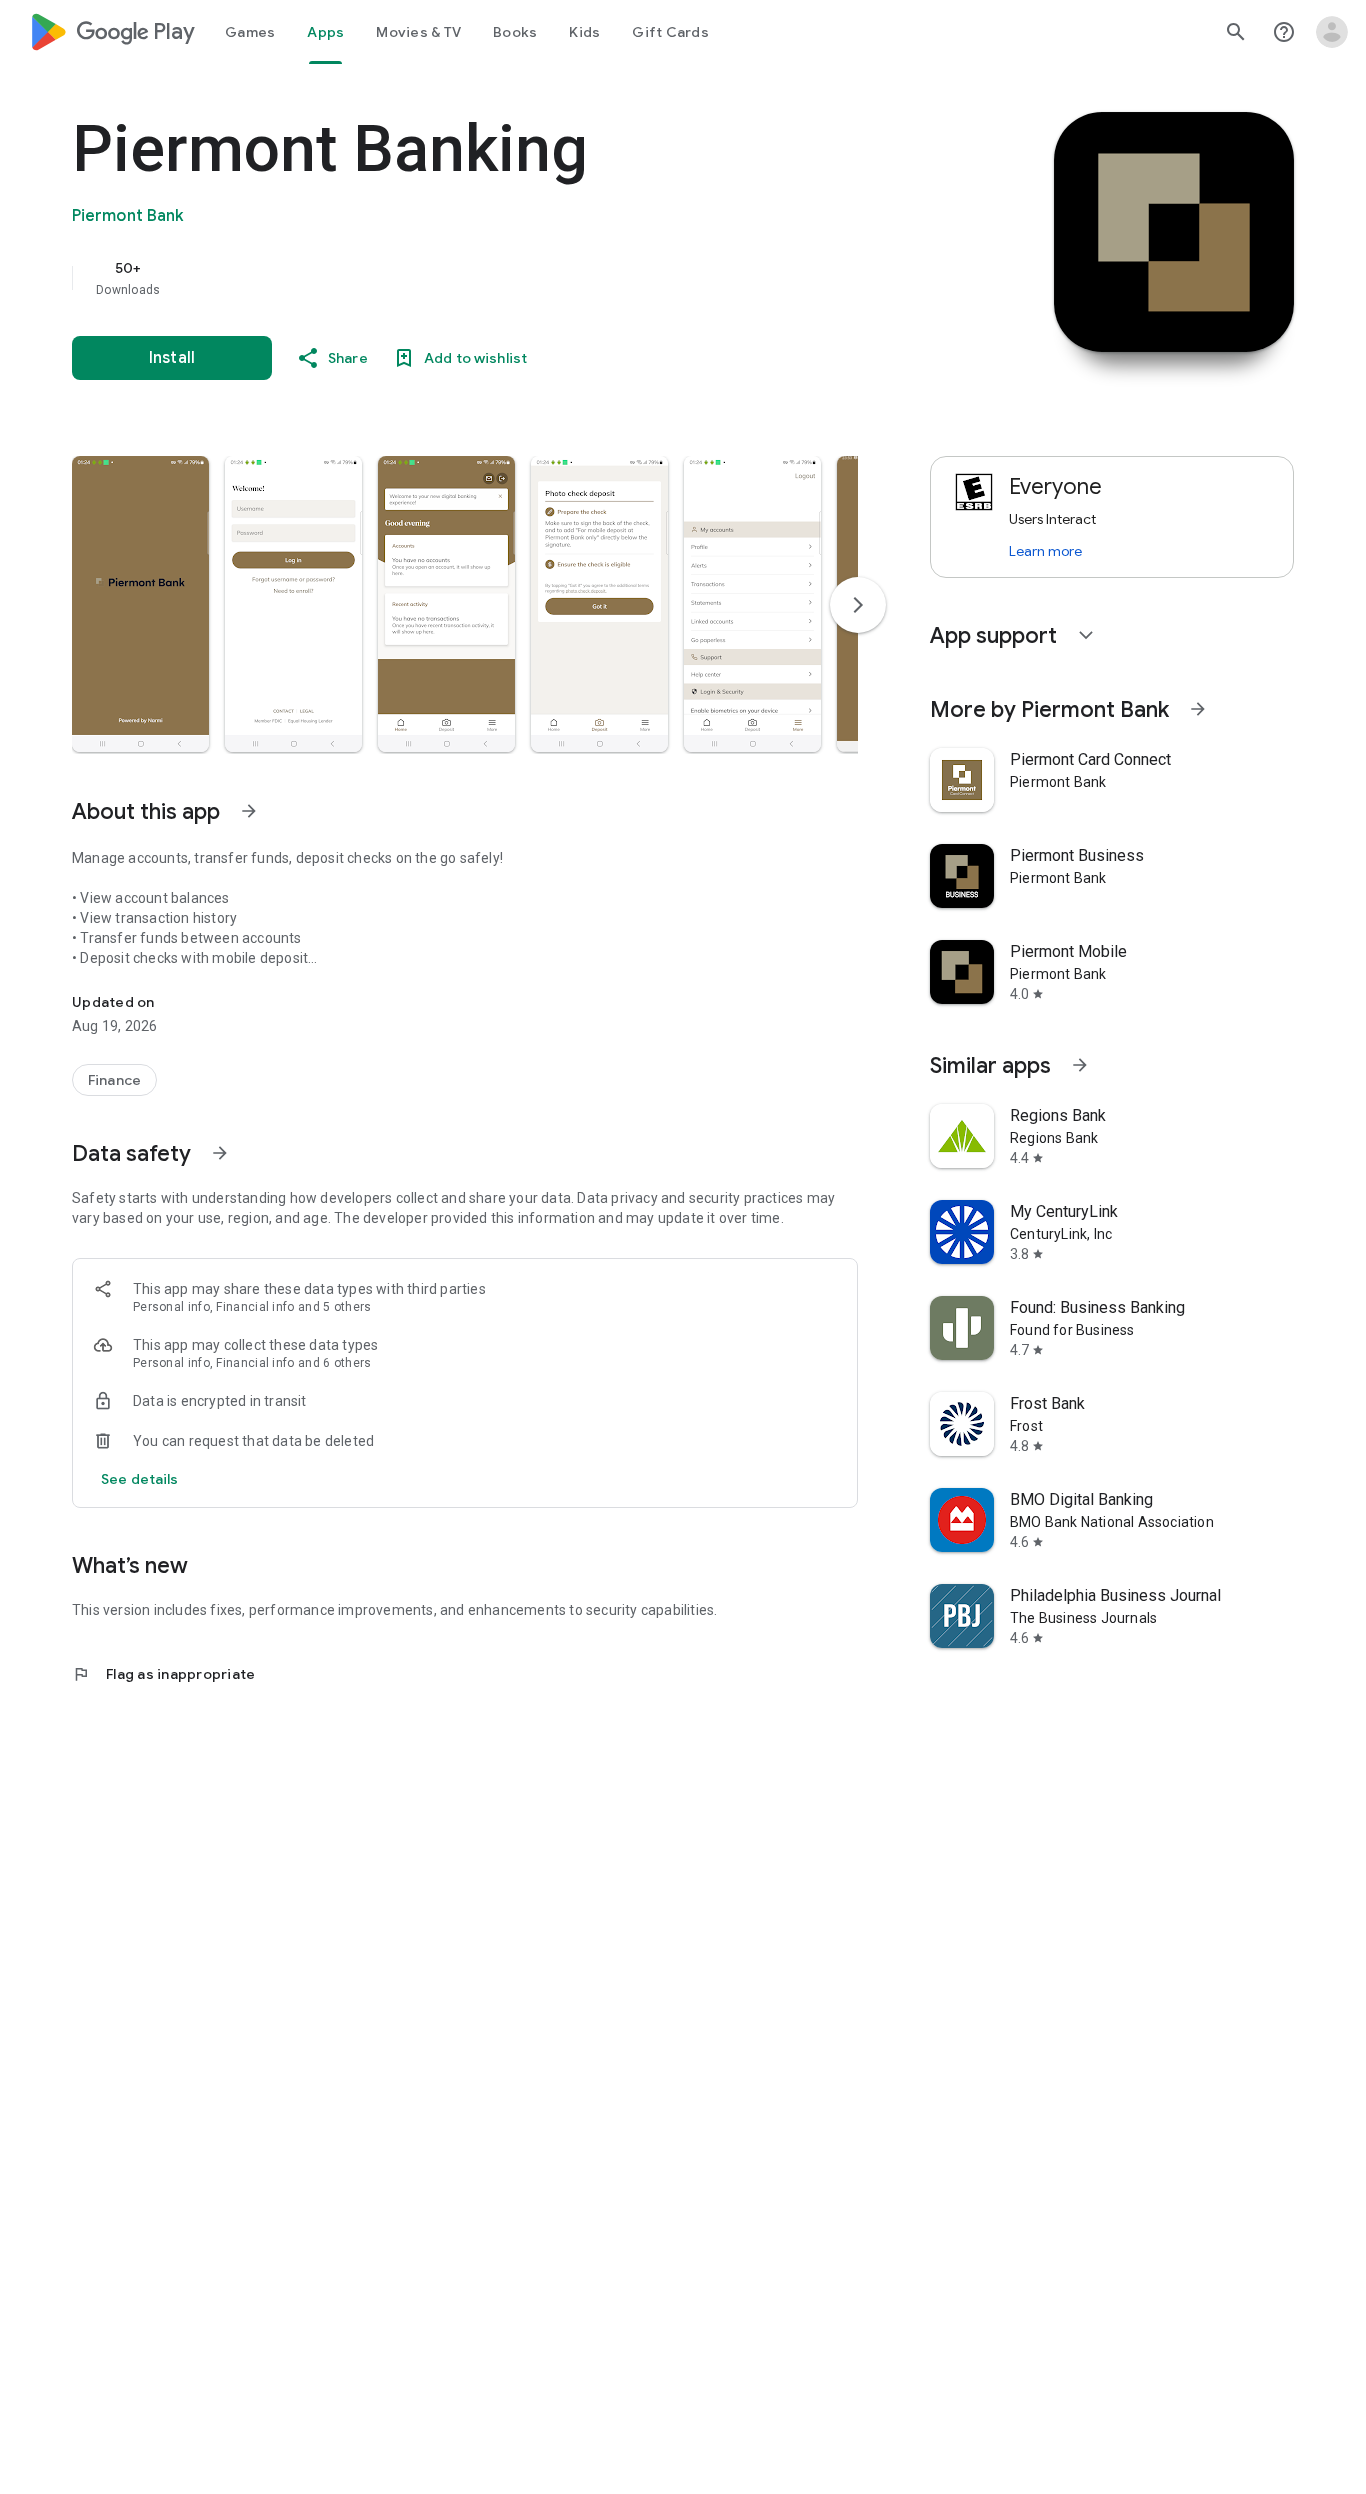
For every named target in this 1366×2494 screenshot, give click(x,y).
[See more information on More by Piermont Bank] (1198, 709)
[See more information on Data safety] (220, 1153)
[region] (472, 278)
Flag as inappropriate (163, 1674)
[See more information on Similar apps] (1080, 1065)
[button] (140, 604)
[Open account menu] (1332, 32)
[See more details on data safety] (140, 1479)
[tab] (250, 32)
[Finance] (114, 1080)
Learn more (1045, 551)
